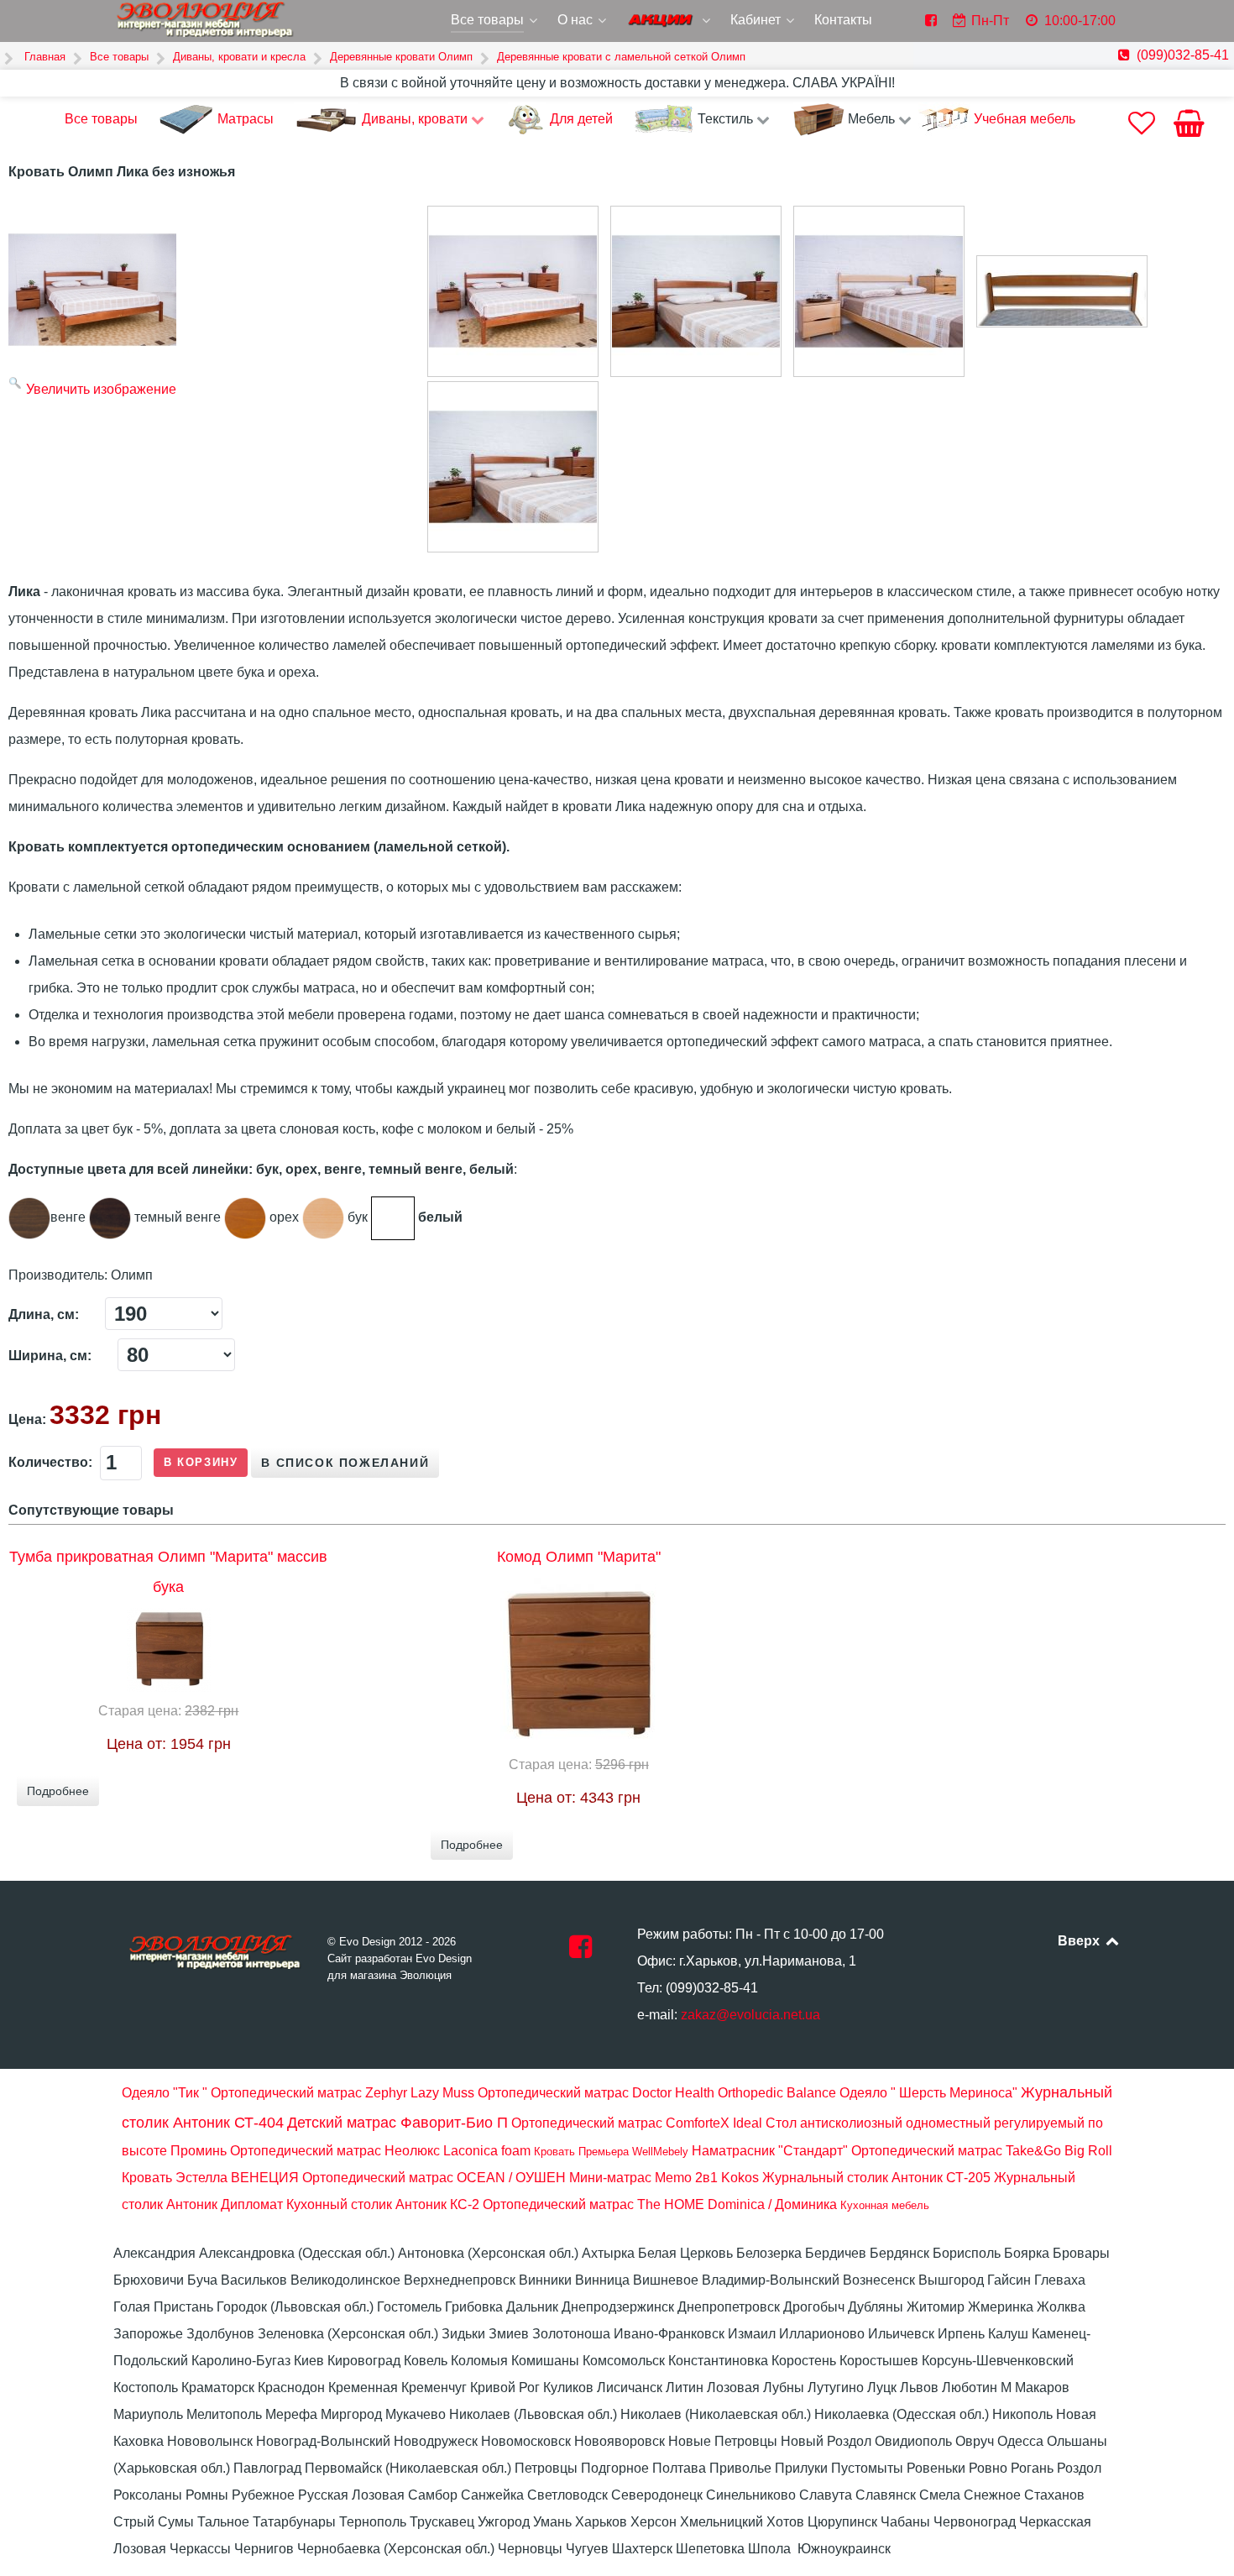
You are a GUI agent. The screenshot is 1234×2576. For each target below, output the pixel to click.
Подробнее (58, 1791)
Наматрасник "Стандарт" (770, 2151)
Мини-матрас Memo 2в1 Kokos (664, 2178)
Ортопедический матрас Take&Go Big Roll (982, 2151)
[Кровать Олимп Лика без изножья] (513, 291)
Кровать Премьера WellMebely (611, 2152)
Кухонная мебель (885, 2205)
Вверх (1080, 1941)
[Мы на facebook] (580, 1952)
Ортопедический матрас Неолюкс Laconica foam (380, 2151)
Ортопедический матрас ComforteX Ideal (637, 2123)
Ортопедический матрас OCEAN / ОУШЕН (434, 2178)
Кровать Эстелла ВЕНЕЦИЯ (210, 2178)
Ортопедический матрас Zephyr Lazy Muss (342, 2093)
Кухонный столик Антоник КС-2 (383, 2204)
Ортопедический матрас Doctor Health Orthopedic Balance (657, 2093)
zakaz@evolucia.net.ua (750, 2015)
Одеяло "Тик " (165, 2093)
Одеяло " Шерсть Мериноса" (928, 2093)
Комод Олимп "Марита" (579, 1557)
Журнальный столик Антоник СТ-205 (876, 2178)
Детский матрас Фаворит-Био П (397, 2123)
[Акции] (670, 22)
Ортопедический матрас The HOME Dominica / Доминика (660, 2204)
